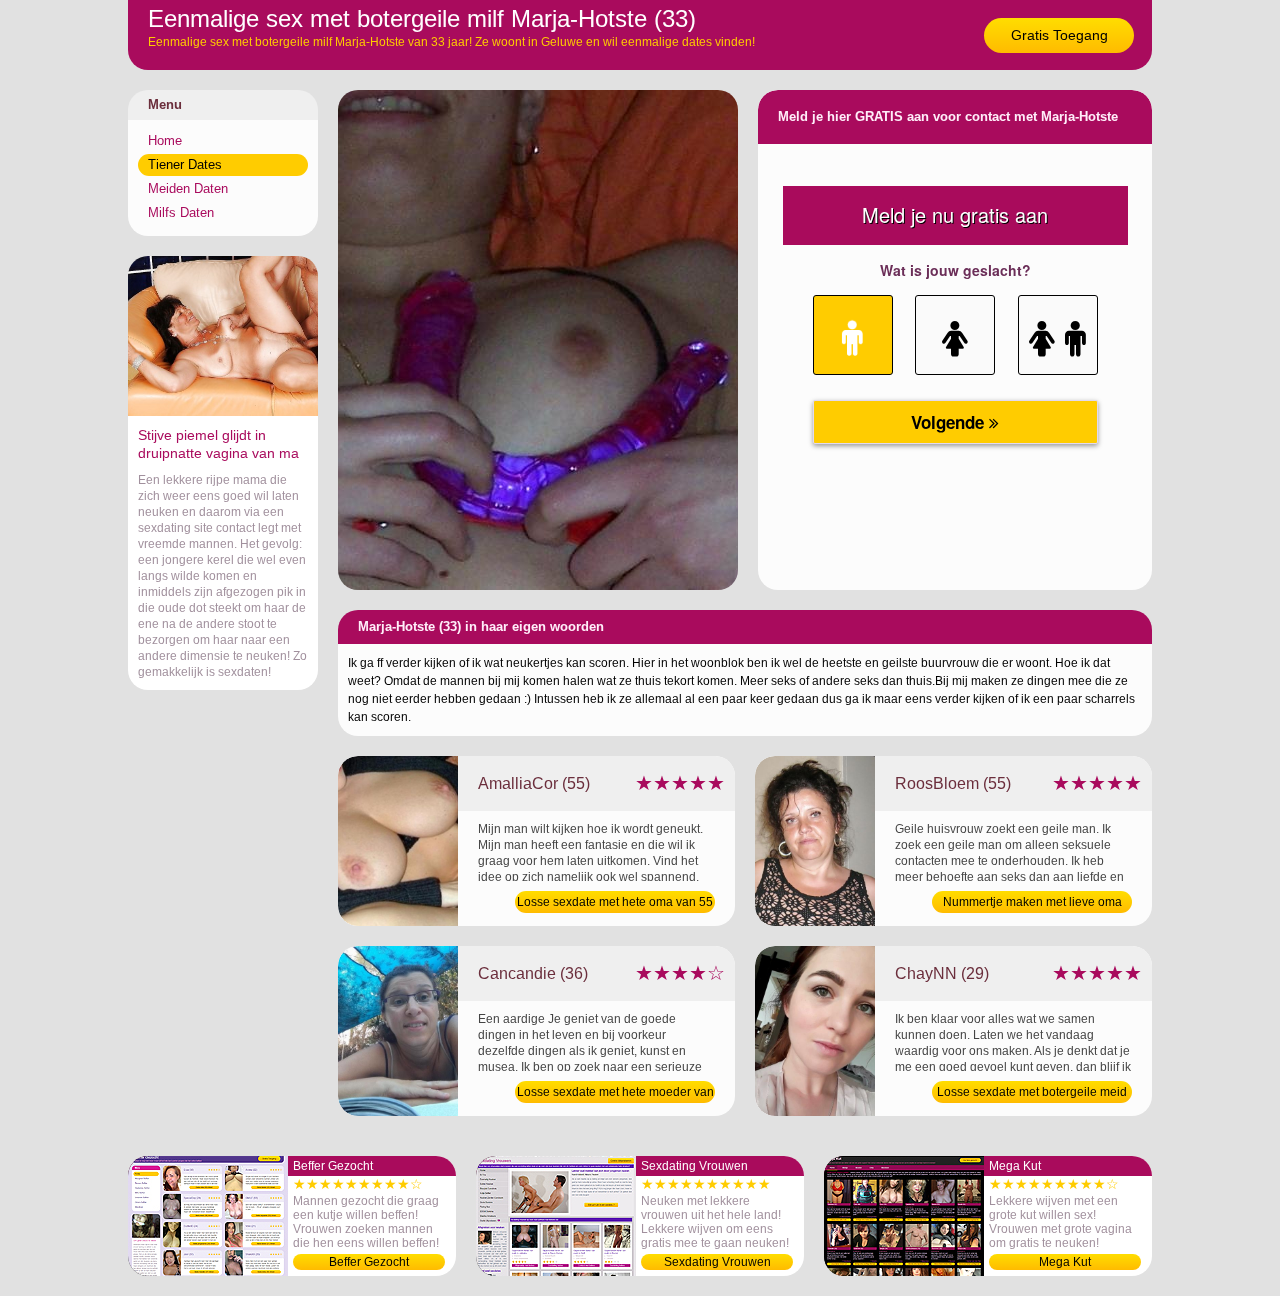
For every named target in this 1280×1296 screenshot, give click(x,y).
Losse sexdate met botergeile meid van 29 (1032, 1094)
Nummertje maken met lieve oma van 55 (1032, 904)
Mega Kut (1065, 1262)
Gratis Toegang (1059, 35)
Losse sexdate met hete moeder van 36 (615, 1094)
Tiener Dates (185, 164)
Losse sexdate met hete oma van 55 (615, 902)
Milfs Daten (181, 212)
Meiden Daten (188, 188)
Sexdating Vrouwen (717, 1262)
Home (165, 140)
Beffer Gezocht (369, 1262)
